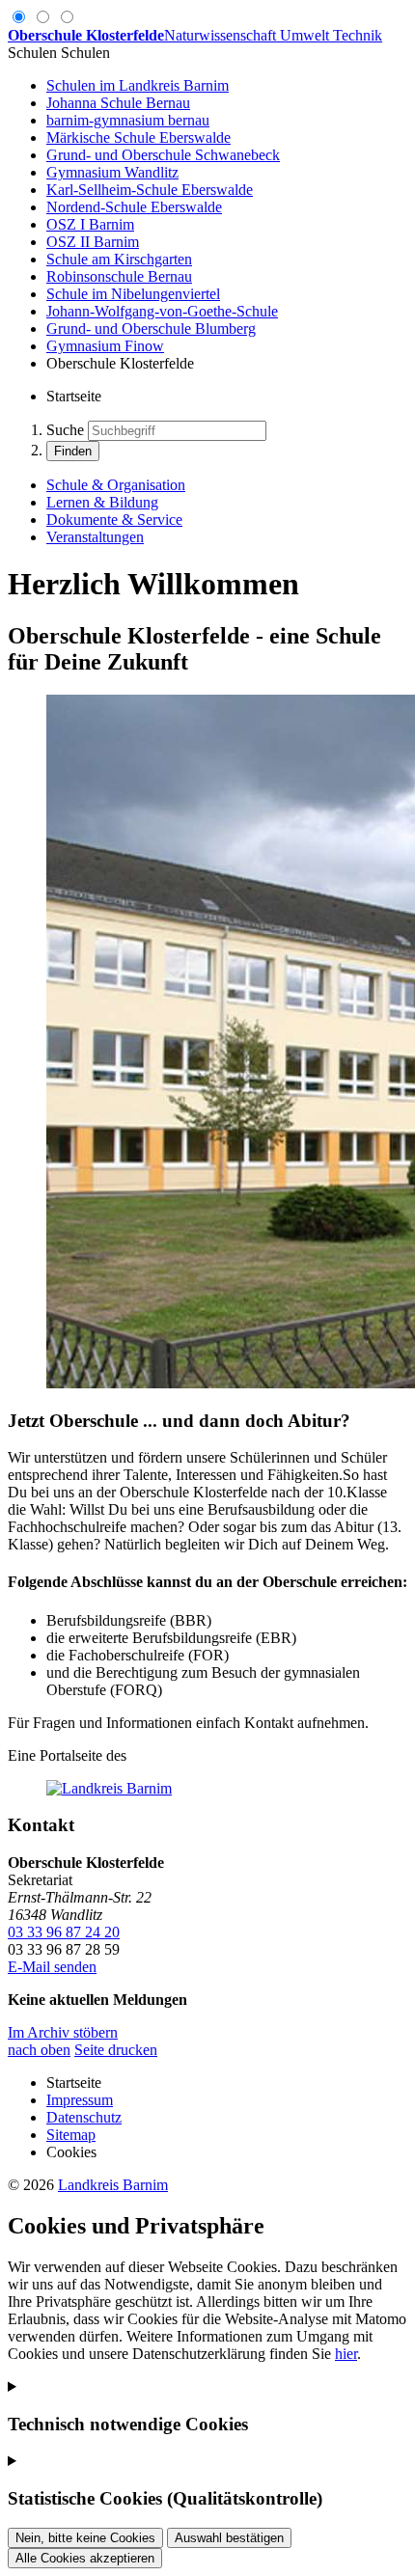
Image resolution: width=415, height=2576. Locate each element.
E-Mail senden (52, 1967)
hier (346, 2354)
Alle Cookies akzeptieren (85, 2558)
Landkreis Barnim (113, 2185)
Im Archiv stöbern (63, 2032)
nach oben (39, 2050)
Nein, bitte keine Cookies (85, 2538)
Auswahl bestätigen (229, 2538)
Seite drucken (116, 2050)
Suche (65, 430)
